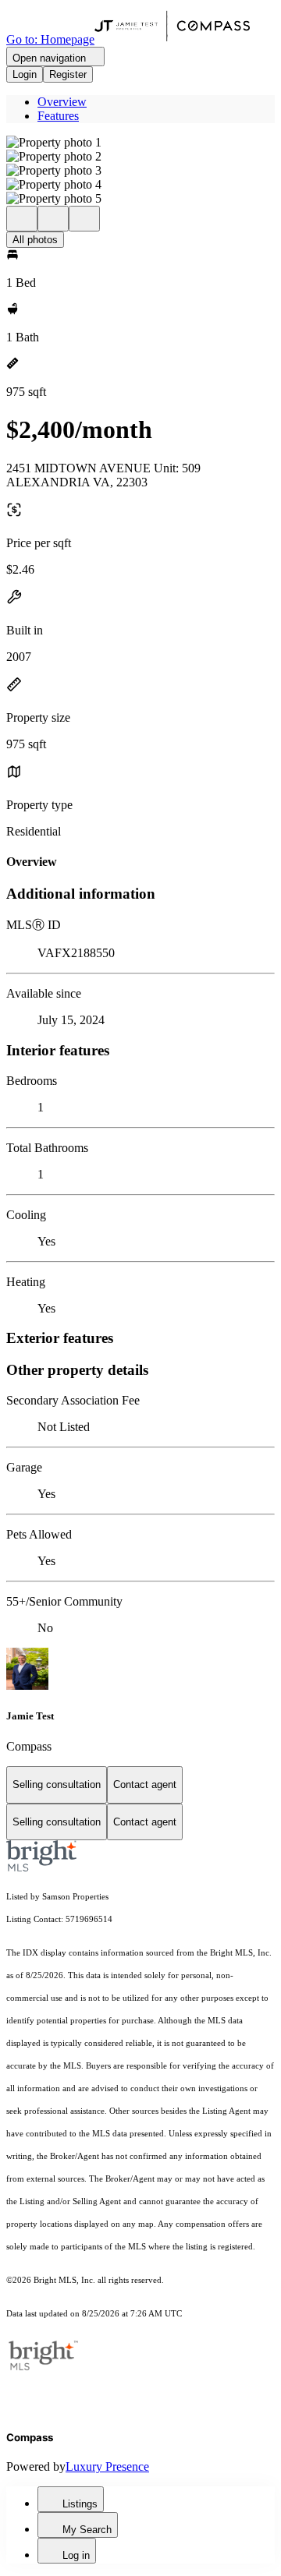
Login (25, 74)
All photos (35, 240)
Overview (62, 102)
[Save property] (53, 219)
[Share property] (84, 219)
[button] (140, 143)
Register (68, 74)
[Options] (22, 219)
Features (58, 116)
